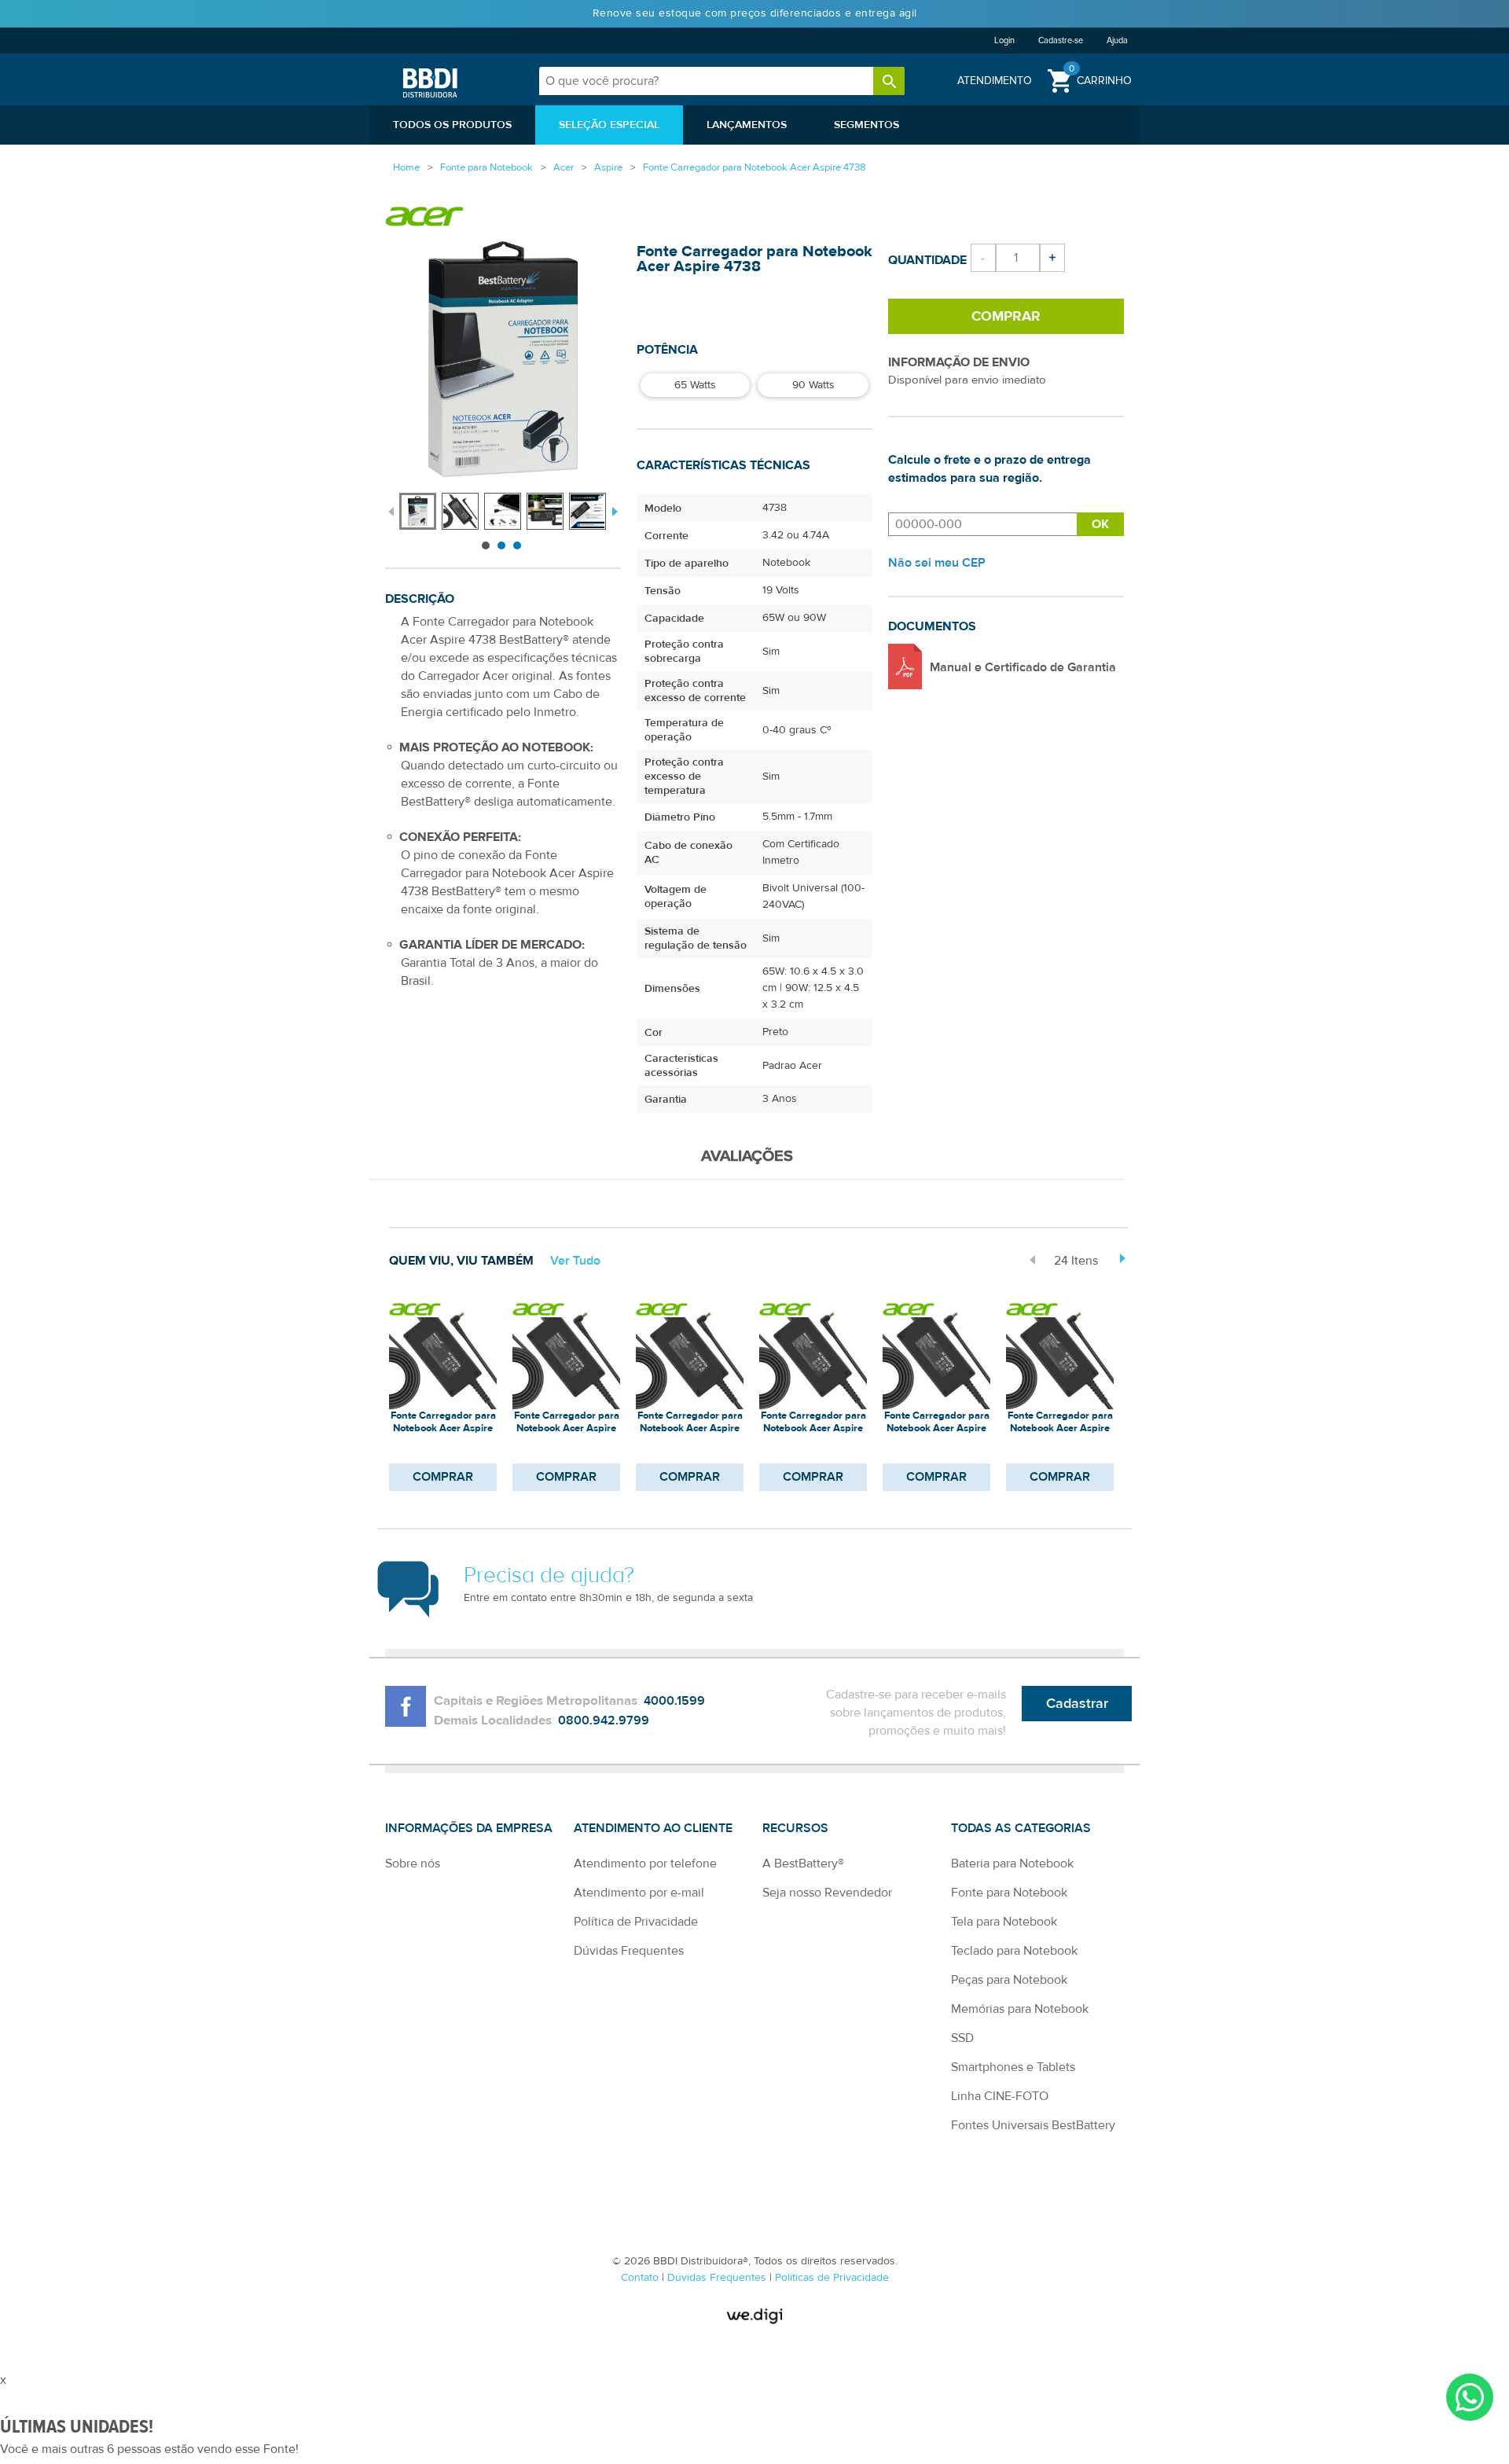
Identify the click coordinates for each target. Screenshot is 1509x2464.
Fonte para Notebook (1009, 1893)
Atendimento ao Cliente (653, 1828)
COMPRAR (443, 1477)
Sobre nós (413, 1864)
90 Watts (813, 385)
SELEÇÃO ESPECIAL (609, 125)
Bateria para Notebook (1012, 1864)
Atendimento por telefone (645, 1864)
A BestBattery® (803, 1864)
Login (1004, 40)
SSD (962, 2038)
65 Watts (695, 385)
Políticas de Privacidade (832, 2278)
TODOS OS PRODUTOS (452, 125)
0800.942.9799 (604, 1720)
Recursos (795, 1828)
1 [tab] (486, 545)
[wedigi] (754, 2316)
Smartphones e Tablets (1013, 2067)
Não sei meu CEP (937, 563)
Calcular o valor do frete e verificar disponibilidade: (982, 524)
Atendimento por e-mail (639, 1893)
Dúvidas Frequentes (629, 1951)
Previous (391, 510)
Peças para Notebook (1009, 1980)
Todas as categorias (1021, 1828)
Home (406, 167)
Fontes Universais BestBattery (1033, 2125)
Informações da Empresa (469, 1828)
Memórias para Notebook (1020, 2009)
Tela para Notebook (1004, 1922)
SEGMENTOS (866, 125)
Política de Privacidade (636, 1922)
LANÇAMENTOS (747, 125)
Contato (641, 2278)
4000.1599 (674, 1701)
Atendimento (995, 81)
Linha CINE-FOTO (1000, 2096)
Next (613, 510)
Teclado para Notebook (1014, 1951)
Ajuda (1117, 40)
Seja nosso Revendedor (827, 1893)
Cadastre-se (1061, 40)
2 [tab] (501, 545)
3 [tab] (517, 545)
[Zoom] (418, 511)
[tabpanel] (420, 503)
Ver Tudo (575, 1261)
